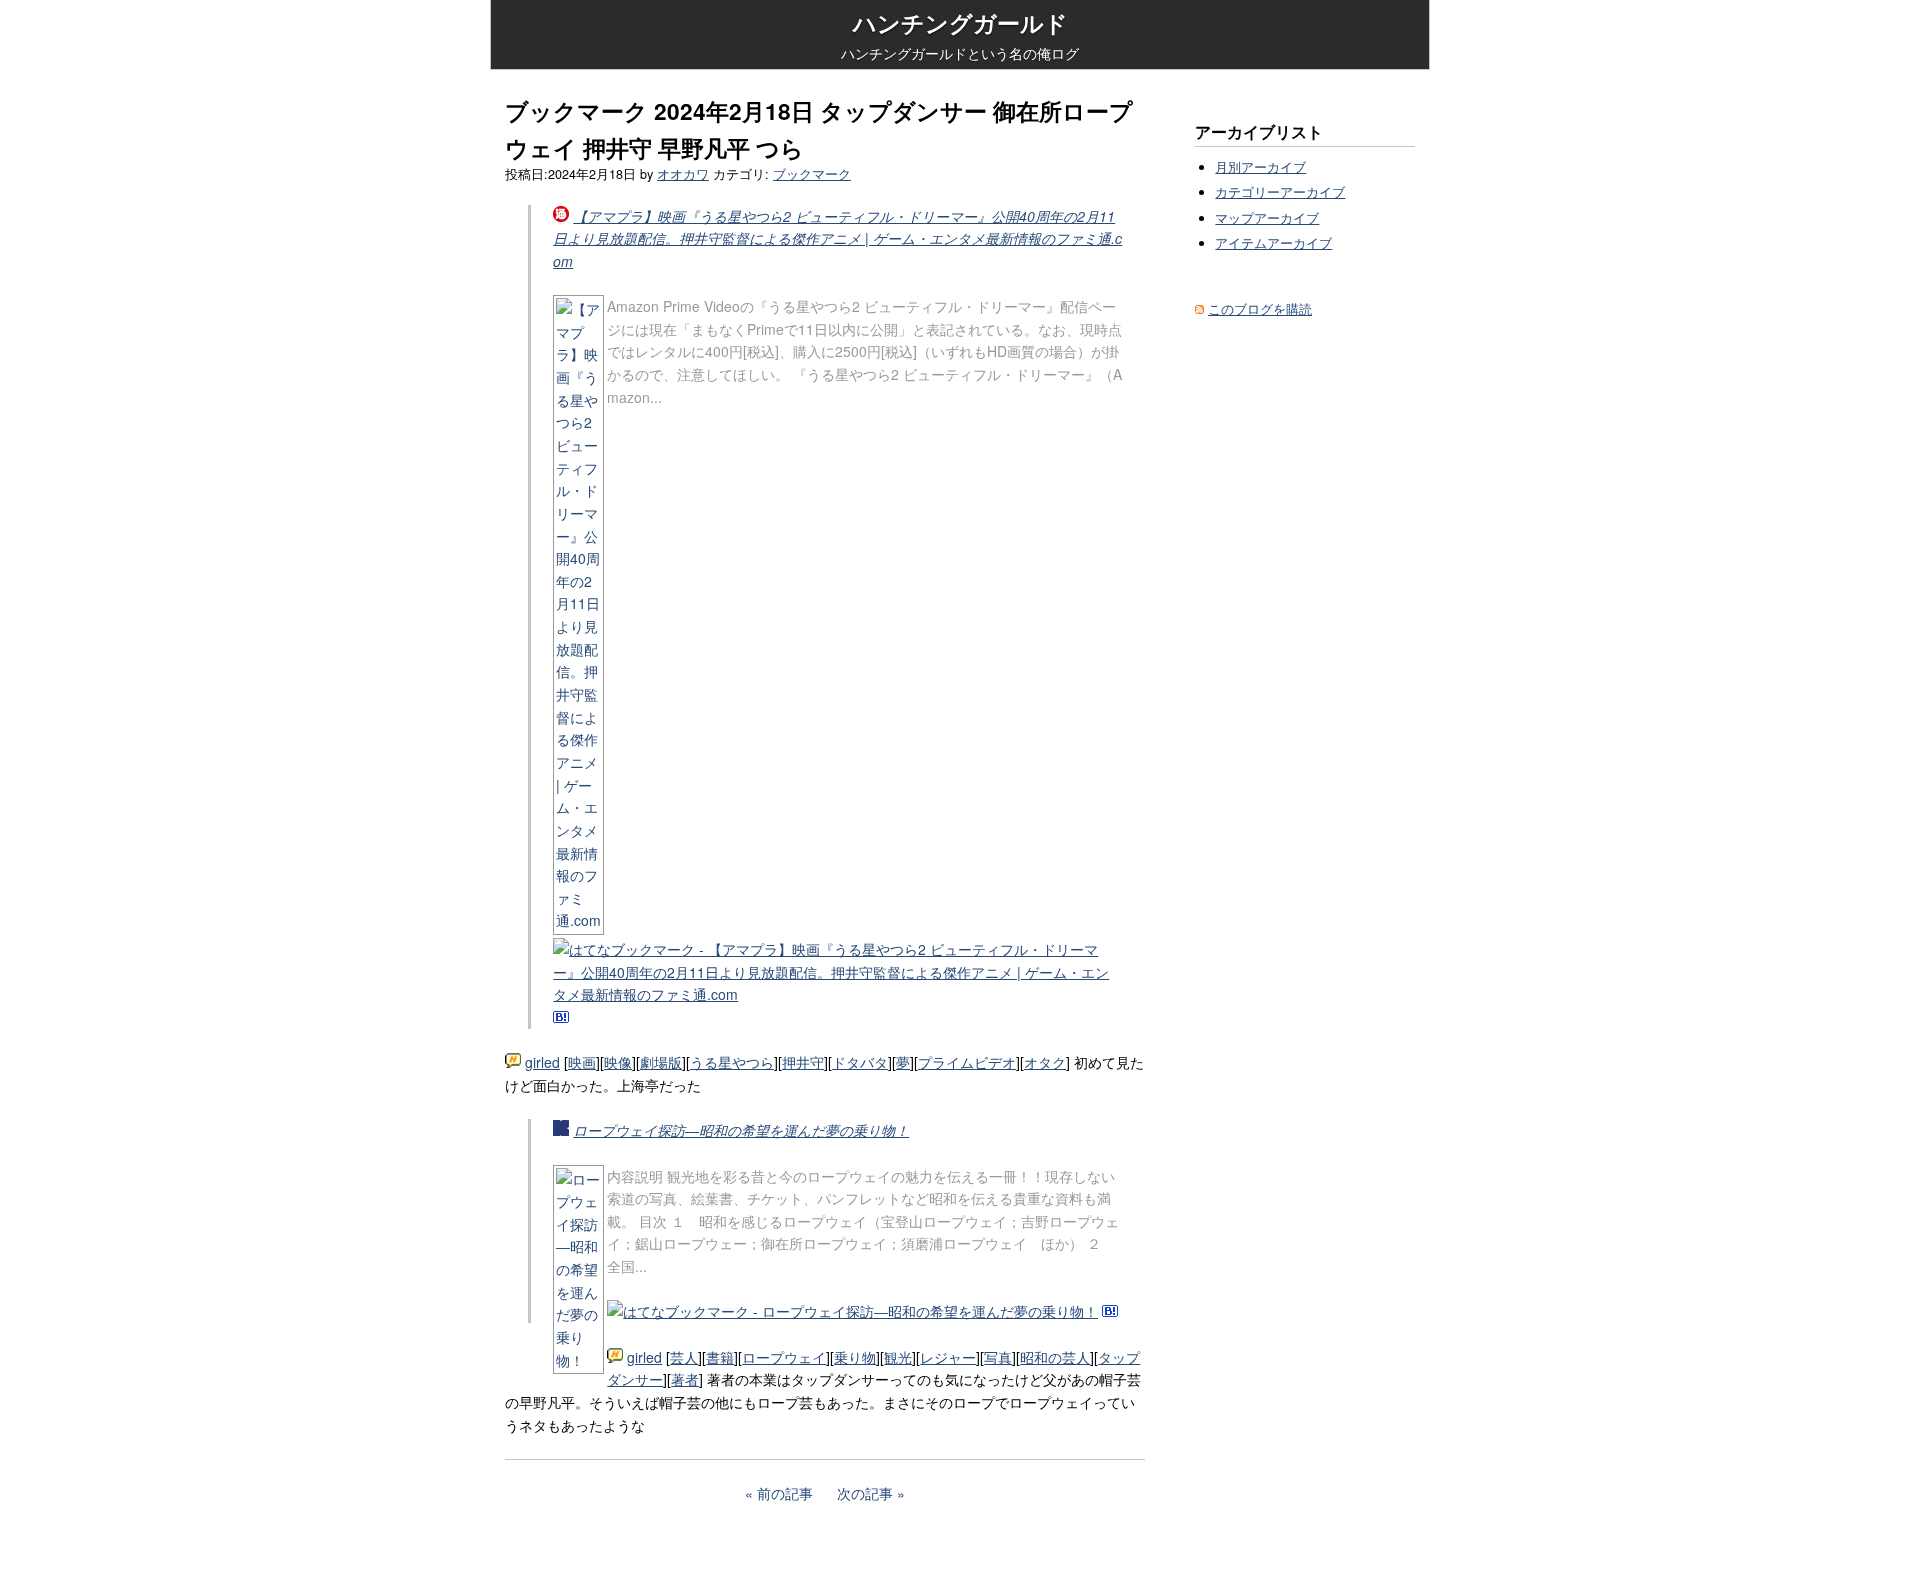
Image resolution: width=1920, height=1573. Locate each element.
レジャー (948, 1357)
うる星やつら (732, 1062)
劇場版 (661, 1062)
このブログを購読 (1260, 309)
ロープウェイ (784, 1357)
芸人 (684, 1357)
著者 (685, 1379)
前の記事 (785, 1493)
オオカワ (683, 174)
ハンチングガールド (960, 23)
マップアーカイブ (1267, 218)
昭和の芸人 (1055, 1357)
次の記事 (865, 1493)
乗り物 (855, 1357)
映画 (582, 1062)
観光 (898, 1357)
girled (542, 1062)
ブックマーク (812, 174)
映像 (618, 1062)
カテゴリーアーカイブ (1280, 192)
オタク (1045, 1062)
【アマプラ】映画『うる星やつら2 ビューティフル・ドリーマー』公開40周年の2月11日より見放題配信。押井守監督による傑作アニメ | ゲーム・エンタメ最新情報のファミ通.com (837, 238)
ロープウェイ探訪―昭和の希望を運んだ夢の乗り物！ (741, 1130)
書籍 (720, 1357)
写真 (998, 1357)
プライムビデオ (967, 1062)
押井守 (803, 1062)
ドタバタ (860, 1062)
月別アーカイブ (1260, 167)
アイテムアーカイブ (1273, 243)
